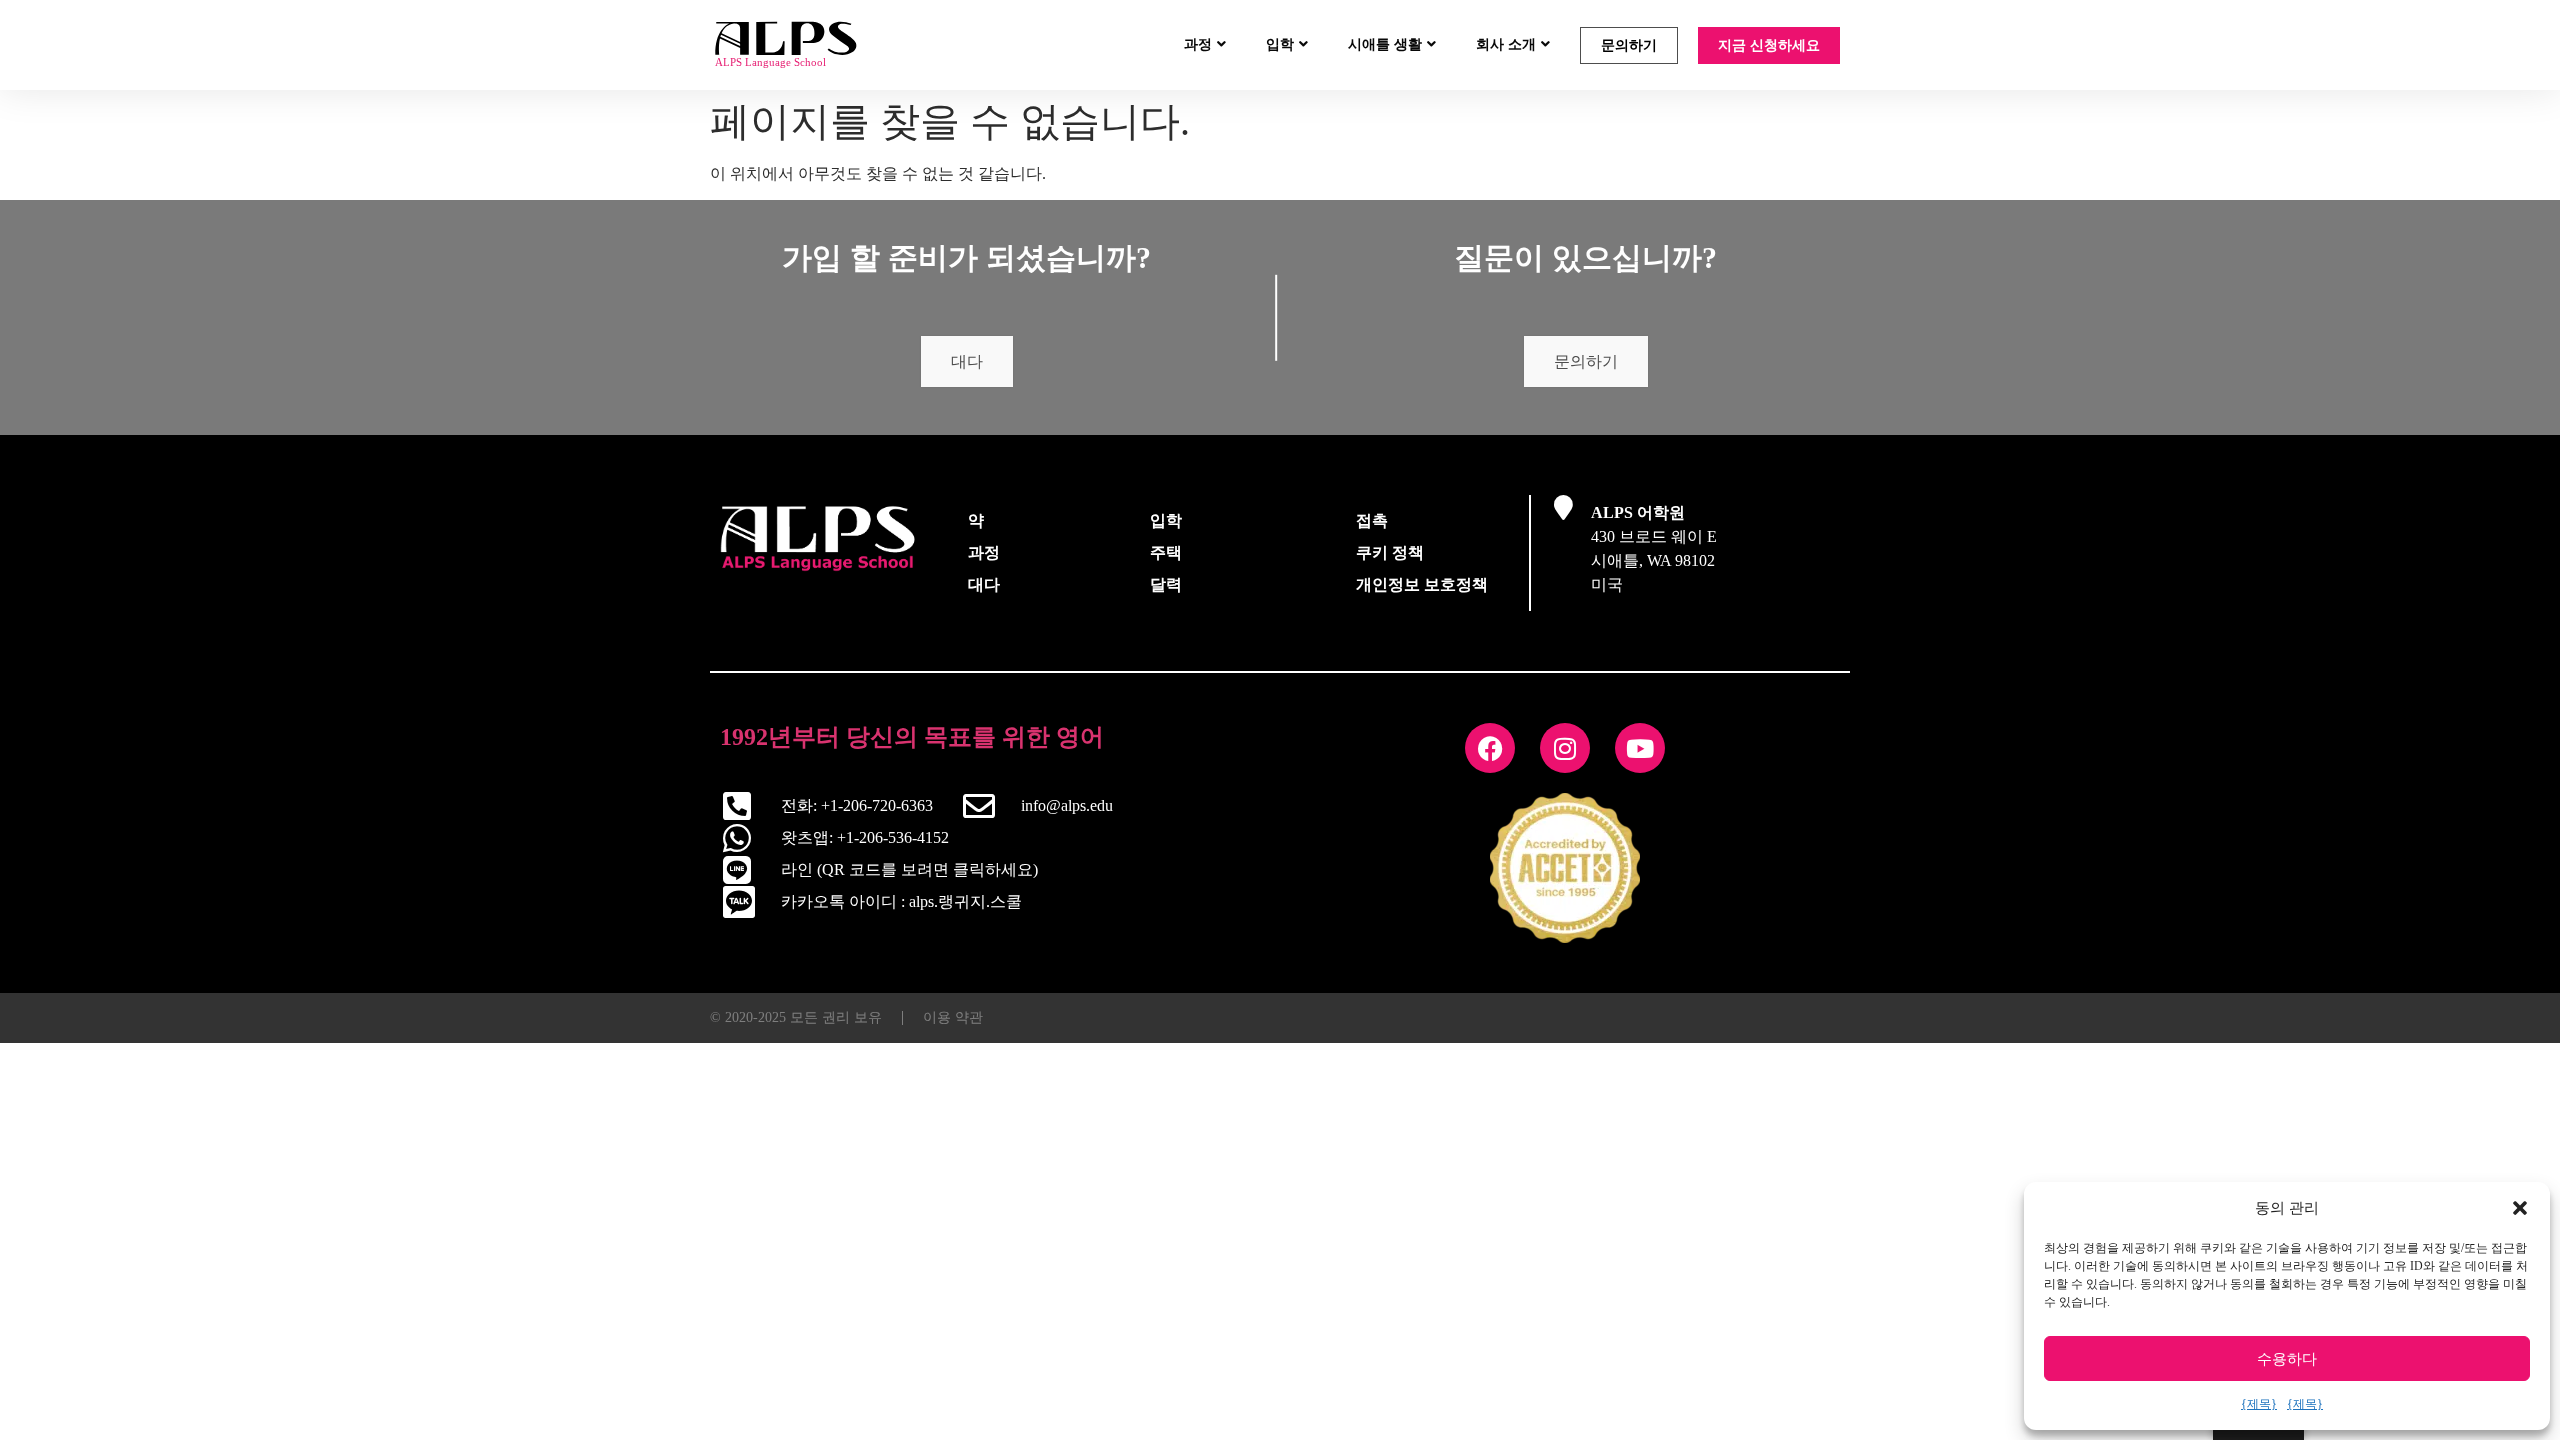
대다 (967, 361)
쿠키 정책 (1390, 552)
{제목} (2259, 1404)
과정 (1198, 44)
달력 (1166, 584)
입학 (1280, 44)
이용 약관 (953, 1017)
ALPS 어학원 (1638, 512)
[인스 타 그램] (1565, 748)
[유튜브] (1640, 748)
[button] (2520, 1208)
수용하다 (2287, 1359)
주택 (1166, 552)
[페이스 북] (1490, 748)
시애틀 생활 (1385, 44)
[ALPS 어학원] (1563, 507)
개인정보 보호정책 (1422, 584)
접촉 (1372, 520)
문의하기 (1629, 45)
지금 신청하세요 (1769, 45)
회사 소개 (1506, 44)
